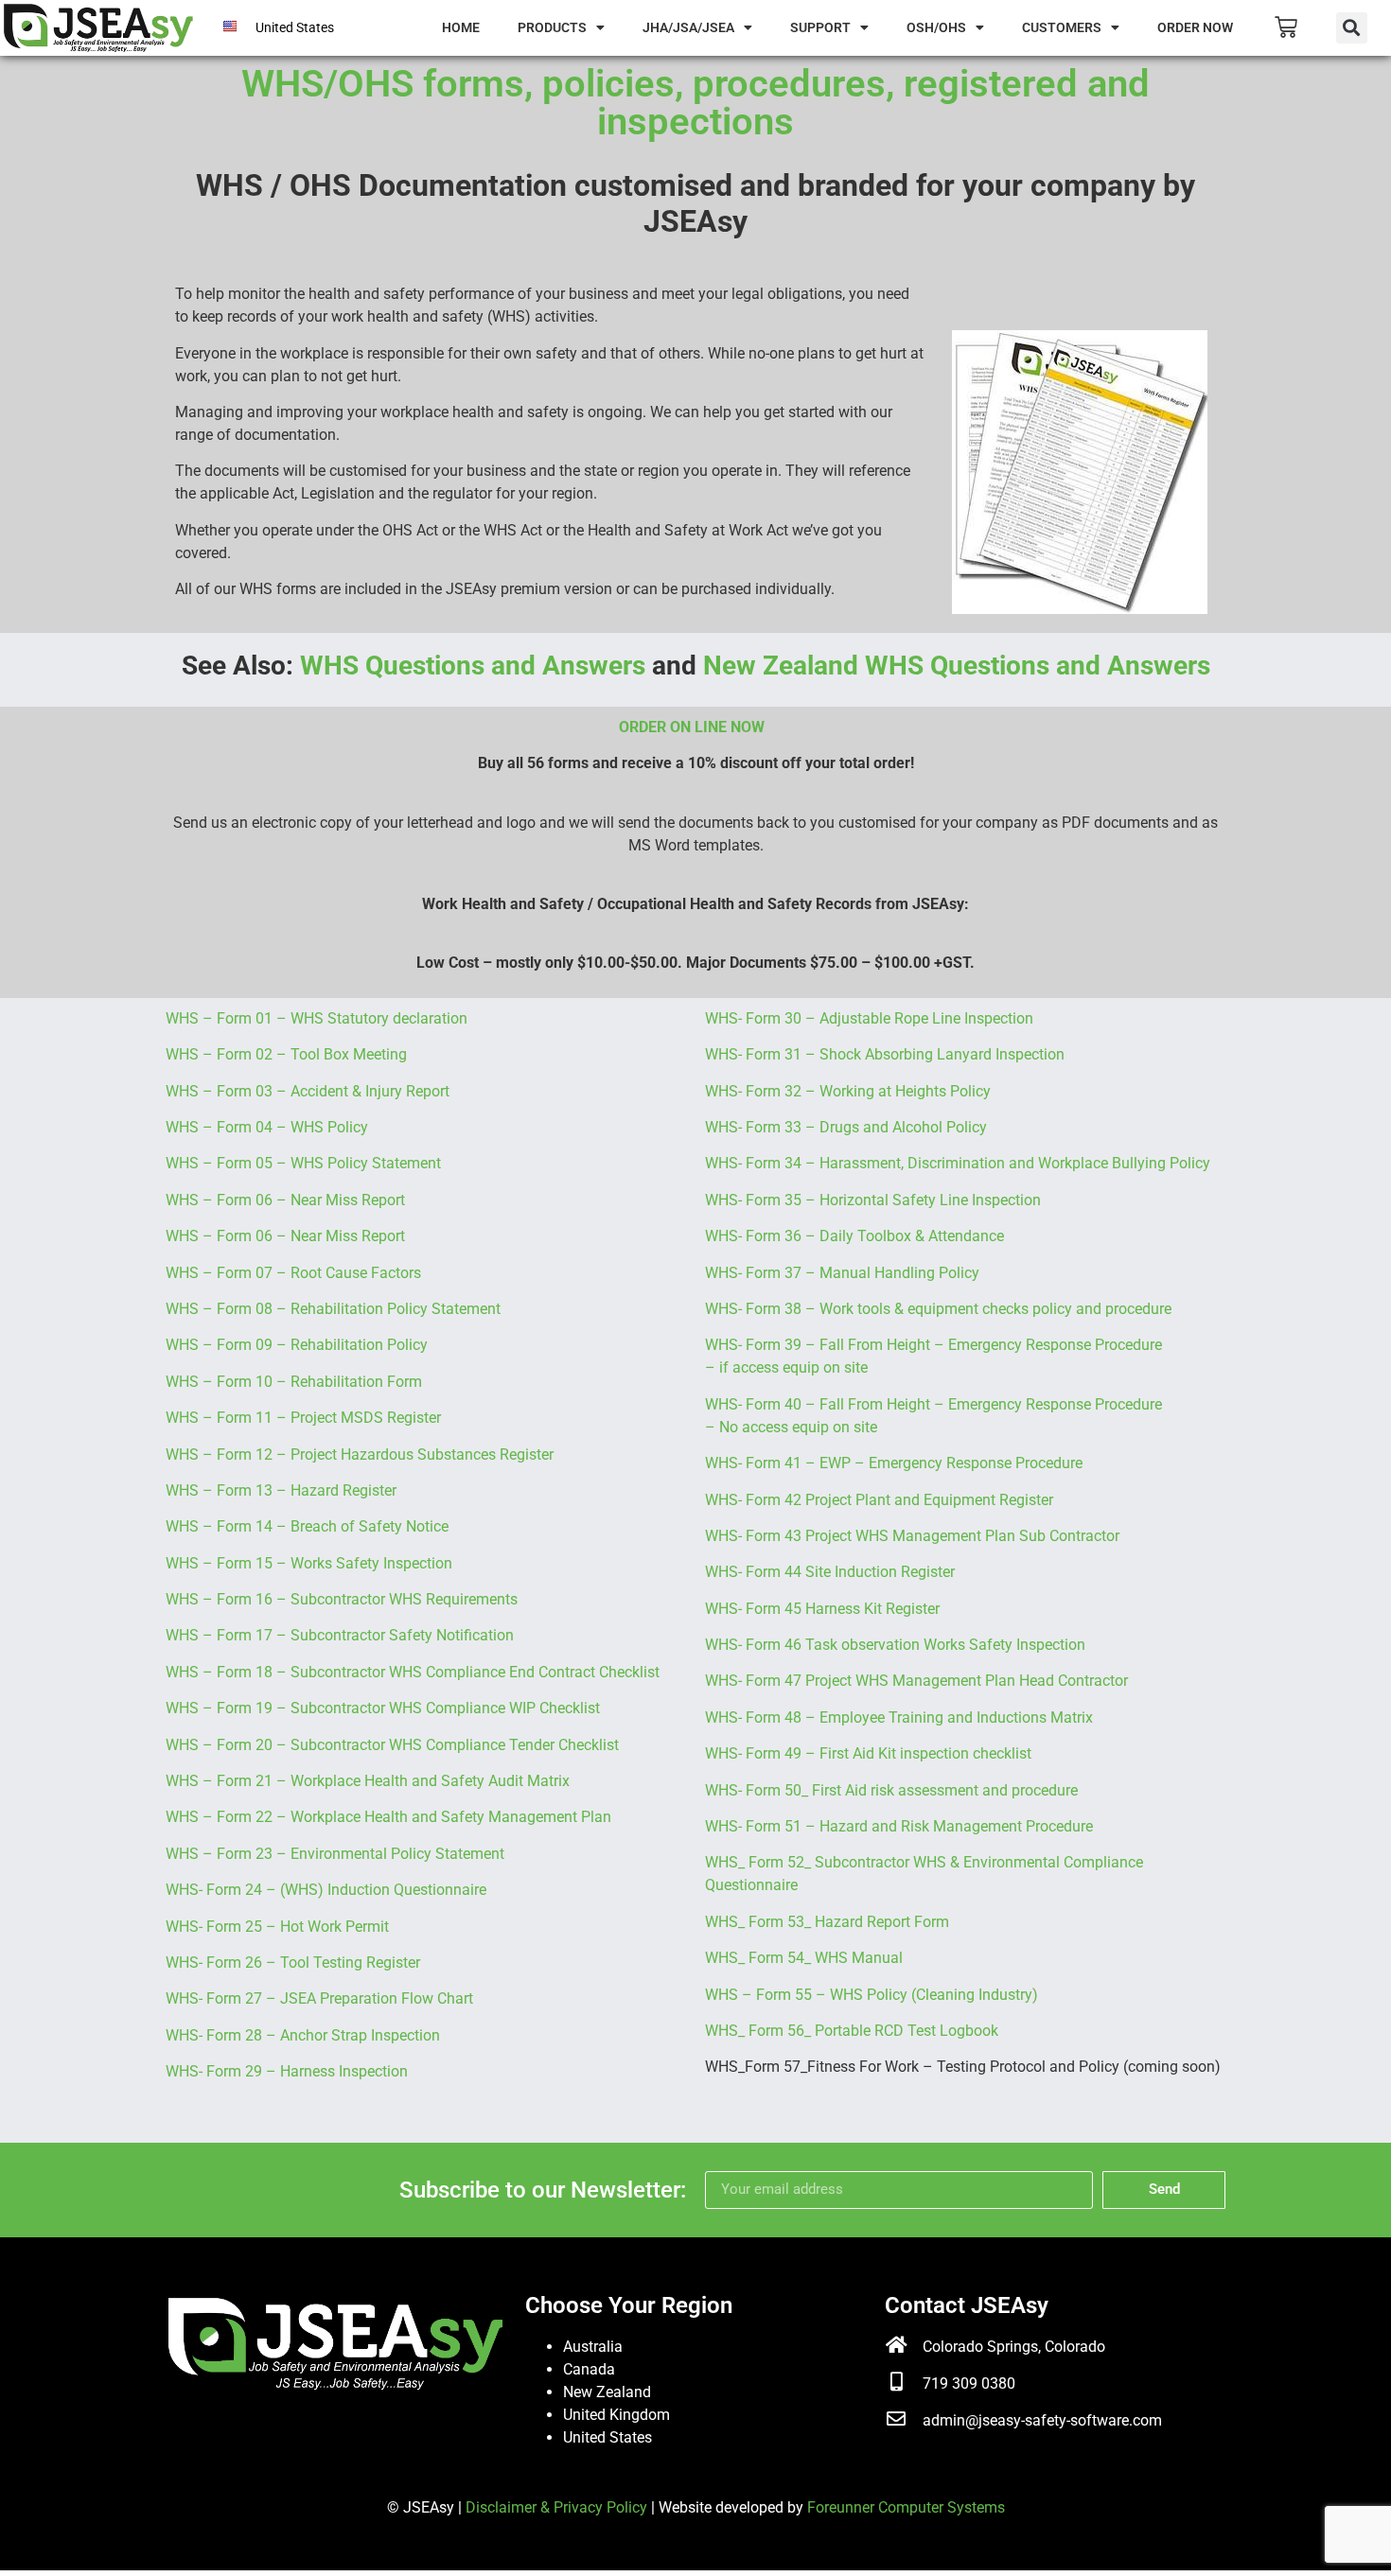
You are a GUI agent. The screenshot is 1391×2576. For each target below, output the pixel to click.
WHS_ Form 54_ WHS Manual (804, 1958)
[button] (1352, 28)
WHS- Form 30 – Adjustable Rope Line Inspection (869, 1018)
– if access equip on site (786, 1367)
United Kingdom (616, 2415)
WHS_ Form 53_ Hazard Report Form (827, 1922)
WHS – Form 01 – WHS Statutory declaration (317, 1018)
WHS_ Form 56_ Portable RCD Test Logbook (852, 2031)
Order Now (1195, 27)
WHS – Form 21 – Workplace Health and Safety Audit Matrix (368, 1781)
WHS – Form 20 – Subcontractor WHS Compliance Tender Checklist (392, 1745)
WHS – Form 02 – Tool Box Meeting (286, 1054)
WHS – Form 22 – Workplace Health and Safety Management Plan (388, 1817)
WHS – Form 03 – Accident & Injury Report (308, 1091)
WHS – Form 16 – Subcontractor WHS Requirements (342, 1599)
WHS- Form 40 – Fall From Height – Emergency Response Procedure (933, 1404)
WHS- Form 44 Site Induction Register (830, 1572)
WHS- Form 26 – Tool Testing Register (293, 1963)
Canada (589, 2369)
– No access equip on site (791, 1427)
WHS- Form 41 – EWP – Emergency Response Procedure (894, 1463)
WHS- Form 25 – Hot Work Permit (277, 1927)
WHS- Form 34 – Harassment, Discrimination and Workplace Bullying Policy (958, 1163)
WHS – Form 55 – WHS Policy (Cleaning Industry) (872, 1995)
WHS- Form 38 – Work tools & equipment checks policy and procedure (938, 1309)
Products (552, 27)
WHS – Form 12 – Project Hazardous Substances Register (360, 1454)
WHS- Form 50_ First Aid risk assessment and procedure (891, 1790)
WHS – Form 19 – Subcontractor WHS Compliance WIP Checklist (383, 1708)
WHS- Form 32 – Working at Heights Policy (848, 1091)
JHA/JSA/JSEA (688, 27)
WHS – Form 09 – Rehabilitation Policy (297, 1345)
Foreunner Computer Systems (906, 2507)
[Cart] (1286, 27)
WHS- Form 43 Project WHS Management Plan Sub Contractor (912, 1536)
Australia (593, 2347)
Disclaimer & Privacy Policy (556, 2507)
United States (607, 2437)
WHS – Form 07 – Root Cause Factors (293, 1273)
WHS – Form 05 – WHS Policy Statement (303, 1163)
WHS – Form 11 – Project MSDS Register (303, 1418)
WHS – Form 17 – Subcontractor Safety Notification (340, 1635)
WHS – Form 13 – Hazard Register (281, 1490)
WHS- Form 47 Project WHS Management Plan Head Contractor (916, 1681)
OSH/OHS (936, 27)
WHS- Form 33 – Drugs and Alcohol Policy (846, 1127)
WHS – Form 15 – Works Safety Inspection (309, 1563)
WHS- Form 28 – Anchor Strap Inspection (303, 2035)
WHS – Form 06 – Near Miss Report (285, 1200)
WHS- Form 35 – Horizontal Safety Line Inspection (873, 1200)
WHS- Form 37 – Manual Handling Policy (842, 1273)
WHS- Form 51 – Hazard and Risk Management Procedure (899, 1826)
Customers (1062, 27)
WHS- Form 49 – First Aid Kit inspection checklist (868, 1753)
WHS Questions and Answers (473, 666)
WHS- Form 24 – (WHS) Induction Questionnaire (326, 1890)
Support (820, 27)
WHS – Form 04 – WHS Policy (267, 1127)
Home (461, 27)
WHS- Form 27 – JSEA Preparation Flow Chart (319, 1998)
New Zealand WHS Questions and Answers (957, 666)
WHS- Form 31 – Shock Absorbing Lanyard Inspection (885, 1054)
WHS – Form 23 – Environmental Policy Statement (335, 1854)
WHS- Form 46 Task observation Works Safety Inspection (895, 1645)
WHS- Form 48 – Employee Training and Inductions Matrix (899, 1717)
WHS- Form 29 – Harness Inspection (287, 2071)
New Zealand (607, 2392)
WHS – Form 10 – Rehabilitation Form (294, 1382)
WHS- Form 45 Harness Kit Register (822, 1609)
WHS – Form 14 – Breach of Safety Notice (307, 1526)
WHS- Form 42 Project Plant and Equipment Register (879, 1500)
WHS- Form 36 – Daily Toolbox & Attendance (854, 1236)
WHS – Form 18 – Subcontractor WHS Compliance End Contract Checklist (413, 1672)
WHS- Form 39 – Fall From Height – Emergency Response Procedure (933, 1345)
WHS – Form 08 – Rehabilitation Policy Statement (333, 1309)
